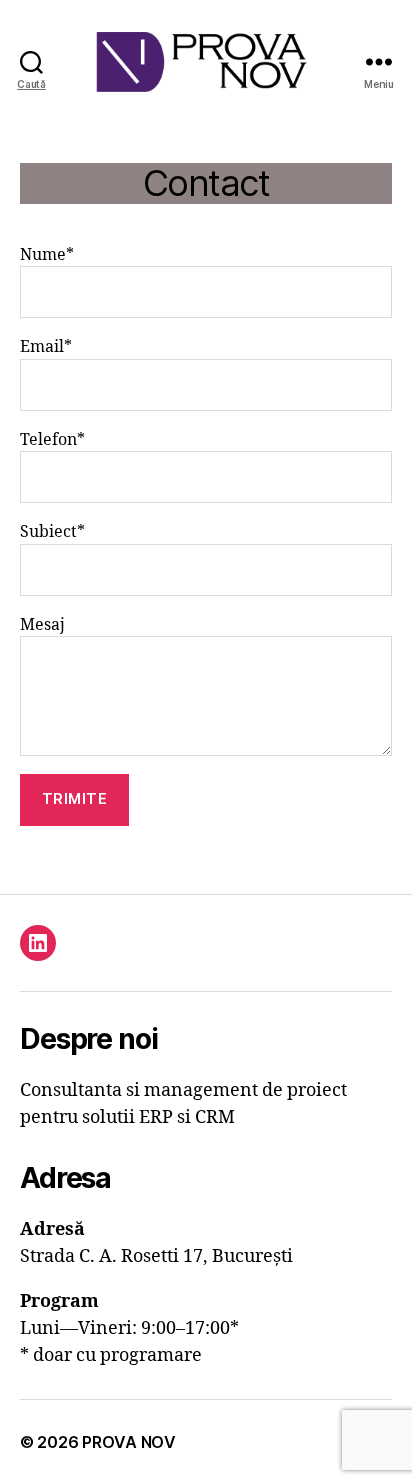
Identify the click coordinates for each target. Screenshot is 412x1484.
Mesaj (42, 625)
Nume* (47, 255)
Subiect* (52, 532)
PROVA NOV (129, 1442)
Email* (46, 347)
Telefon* (52, 440)
